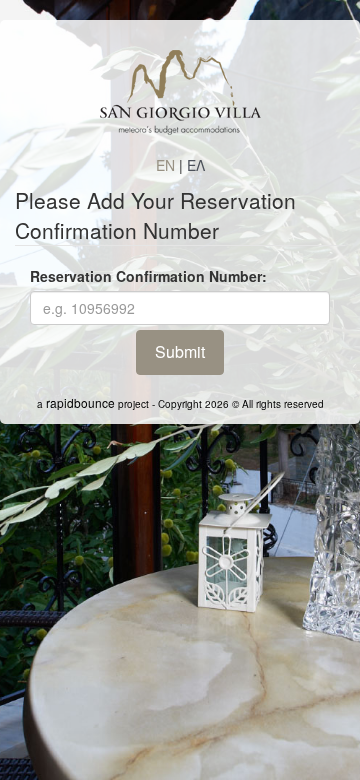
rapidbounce (80, 402)
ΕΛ (196, 165)
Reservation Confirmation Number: (148, 276)
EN (165, 165)
